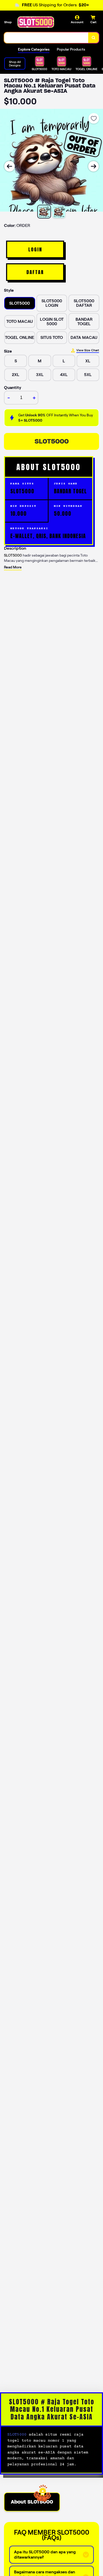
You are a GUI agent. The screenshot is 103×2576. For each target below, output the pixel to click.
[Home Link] (36, 22)
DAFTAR (35, 272)
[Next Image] (93, 166)
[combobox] (46, 38)
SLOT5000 (52, 441)
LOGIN (35, 249)
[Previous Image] (10, 166)
